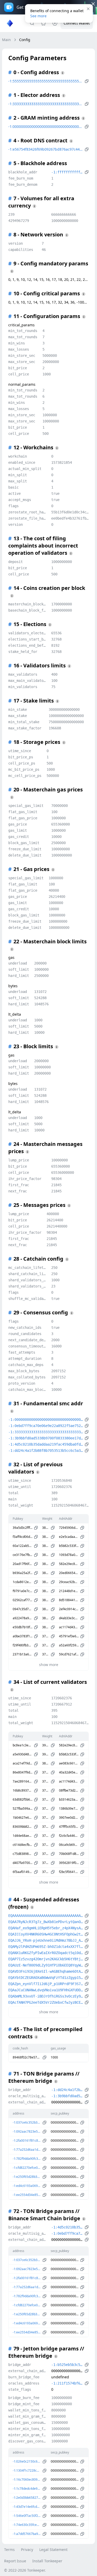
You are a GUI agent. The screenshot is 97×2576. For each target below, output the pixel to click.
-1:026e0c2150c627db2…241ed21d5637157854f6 (27, 2461)
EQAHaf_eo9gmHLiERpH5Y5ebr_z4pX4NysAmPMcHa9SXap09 (46, 1928)
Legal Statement (53, 2550)
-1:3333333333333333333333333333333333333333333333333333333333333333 (46, 104)
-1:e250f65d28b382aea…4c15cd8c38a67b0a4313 (27, 2177)
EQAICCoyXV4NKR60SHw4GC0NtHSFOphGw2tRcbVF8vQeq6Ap (46, 1934)
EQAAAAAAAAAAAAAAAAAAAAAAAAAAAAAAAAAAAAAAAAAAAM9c (46, 1916)
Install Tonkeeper (47, 2561)
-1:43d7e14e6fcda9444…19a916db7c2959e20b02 (27, 2507)
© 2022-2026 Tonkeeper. (25, 2570)
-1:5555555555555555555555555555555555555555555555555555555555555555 (46, 81)
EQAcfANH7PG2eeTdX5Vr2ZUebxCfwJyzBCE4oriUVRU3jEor (46, 2002)
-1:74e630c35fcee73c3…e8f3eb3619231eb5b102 (27, 2525)
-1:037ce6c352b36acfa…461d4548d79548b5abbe (27, 2122)
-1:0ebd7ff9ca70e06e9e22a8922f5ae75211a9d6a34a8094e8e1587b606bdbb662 (46, 1426)
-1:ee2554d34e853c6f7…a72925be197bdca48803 (27, 2195)
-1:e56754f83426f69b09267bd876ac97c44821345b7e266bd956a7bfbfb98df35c (46, 149)
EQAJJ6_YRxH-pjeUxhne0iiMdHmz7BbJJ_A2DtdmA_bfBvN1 (46, 1940)
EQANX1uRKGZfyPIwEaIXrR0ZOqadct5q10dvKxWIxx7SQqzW (46, 1953)
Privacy (27, 2550)
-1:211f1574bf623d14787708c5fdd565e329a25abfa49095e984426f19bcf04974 (67, 2383)
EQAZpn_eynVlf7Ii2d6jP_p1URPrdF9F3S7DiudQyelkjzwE (46, 1984)
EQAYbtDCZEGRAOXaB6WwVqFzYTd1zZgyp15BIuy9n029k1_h (46, 1978)
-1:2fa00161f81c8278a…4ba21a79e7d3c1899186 (27, 2141)
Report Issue (15, 2561)
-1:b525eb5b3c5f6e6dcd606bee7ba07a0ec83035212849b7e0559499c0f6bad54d (67, 2365)
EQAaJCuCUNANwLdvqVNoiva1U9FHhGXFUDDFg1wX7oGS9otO (46, 1990)
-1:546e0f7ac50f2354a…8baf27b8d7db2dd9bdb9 (27, 2516)
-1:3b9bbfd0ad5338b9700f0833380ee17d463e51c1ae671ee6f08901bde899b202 (46, 1438)
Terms (9, 2550)
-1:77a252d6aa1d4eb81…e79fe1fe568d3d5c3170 (27, 2150)
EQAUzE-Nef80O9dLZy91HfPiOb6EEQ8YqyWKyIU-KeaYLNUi (46, 1965)
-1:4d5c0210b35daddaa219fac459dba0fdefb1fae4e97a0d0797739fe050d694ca (46, 1444)
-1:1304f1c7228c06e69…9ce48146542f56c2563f (27, 2470)
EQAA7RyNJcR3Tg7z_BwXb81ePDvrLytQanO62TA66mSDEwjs (46, 1922)
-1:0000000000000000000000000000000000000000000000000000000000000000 (46, 126)
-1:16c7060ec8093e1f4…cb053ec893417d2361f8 (27, 2479)
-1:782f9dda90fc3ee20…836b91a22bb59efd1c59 (27, 2159)
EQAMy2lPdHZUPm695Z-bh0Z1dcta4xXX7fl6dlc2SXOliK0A (46, 1947)
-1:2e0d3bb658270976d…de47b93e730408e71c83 (27, 2498)
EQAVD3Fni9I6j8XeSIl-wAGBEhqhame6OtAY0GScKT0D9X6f (46, 1971)
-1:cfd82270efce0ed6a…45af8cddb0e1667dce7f (27, 2168)
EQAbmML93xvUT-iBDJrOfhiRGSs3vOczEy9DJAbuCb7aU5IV (46, 1996)
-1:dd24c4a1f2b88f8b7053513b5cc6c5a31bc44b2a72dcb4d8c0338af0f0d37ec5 (46, 1451)
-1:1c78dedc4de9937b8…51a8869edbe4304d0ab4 (27, 2489)
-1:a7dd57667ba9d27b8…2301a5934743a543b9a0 (27, 2534)
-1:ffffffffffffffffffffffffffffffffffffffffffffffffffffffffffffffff (67, 172)
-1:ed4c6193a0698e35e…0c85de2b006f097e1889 (27, 2186)
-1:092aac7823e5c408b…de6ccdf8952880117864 (27, 2131)
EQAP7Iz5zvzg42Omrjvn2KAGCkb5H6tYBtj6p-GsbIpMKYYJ (46, 1959)
